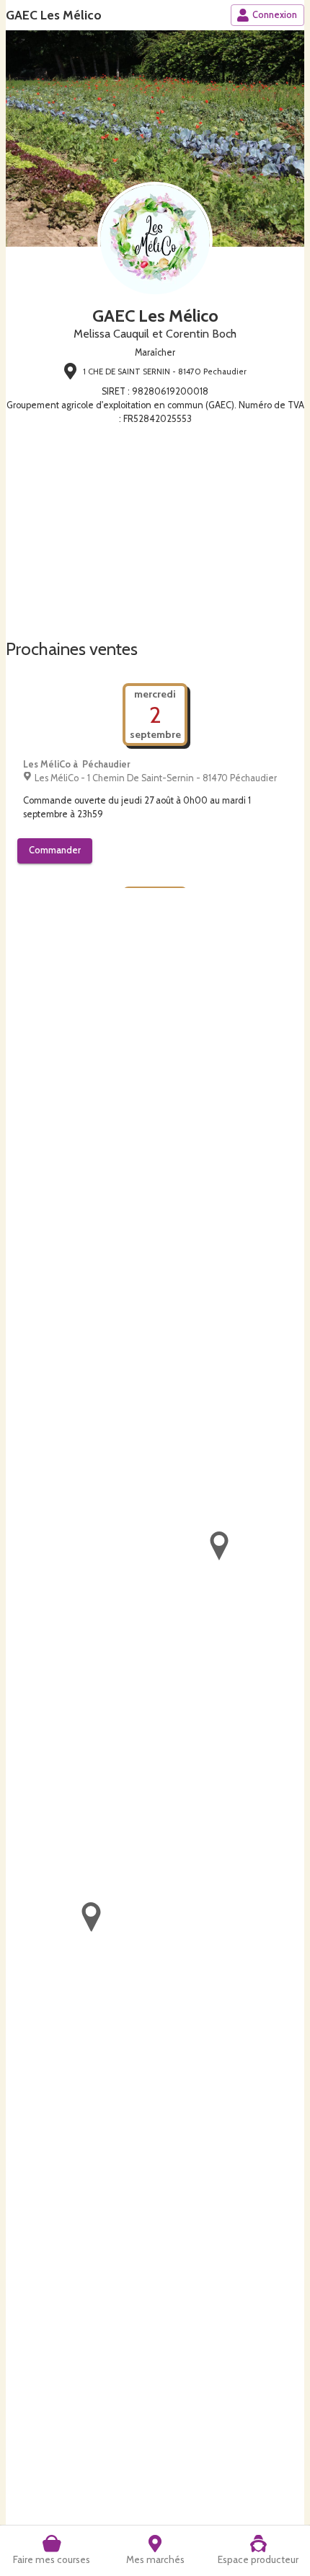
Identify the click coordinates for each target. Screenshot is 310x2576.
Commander (55, 850)
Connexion (275, 15)
